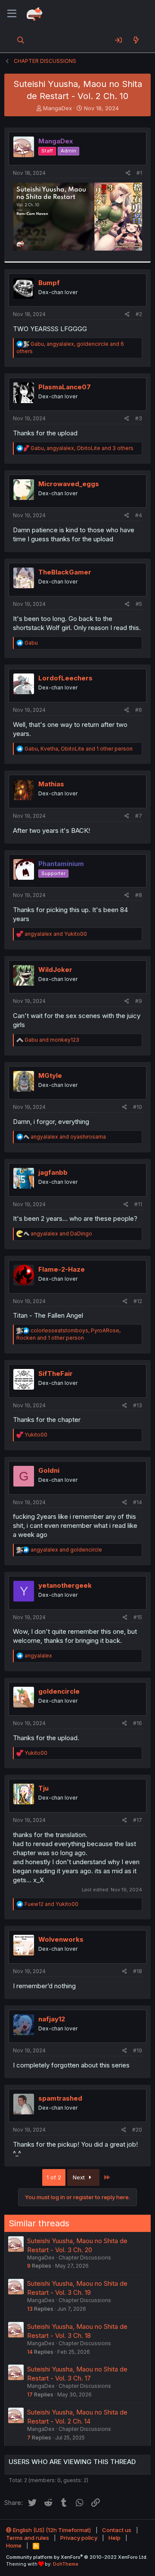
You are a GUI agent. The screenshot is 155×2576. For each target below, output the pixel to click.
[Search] (21, 40)
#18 (138, 1971)
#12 (138, 1301)
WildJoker (55, 970)
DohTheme (66, 2564)
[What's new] (136, 40)
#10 (138, 1107)
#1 (139, 173)
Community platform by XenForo (77, 2557)
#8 (139, 895)
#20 (137, 2130)
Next (80, 2177)
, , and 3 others (82, 448)
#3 (139, 418)
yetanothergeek (65, 1585)
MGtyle (50, 1075)
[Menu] (12, 14)
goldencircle (59, 1691)
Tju (43, 1788)
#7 (139, 816)
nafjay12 (52, 2019)
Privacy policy (79, 2538)
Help (115, 2538)
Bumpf (49, 283)
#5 (139, 604)
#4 (139, 515)
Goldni (49, 1470)
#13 (138, 1405)
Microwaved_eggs (69, 484)
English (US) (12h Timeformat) (51, 2530)
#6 (139, 710)
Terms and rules (28, 2538)
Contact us (117, 2530)
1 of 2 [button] (54, 2177)
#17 (138, 1820)
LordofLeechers (65, 678)
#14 (138, 1502)
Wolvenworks (61, 1939)
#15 (138, 1617)
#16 (138, 1723)
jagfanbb (53, 1172)
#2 (139, 314)
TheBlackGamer (65, 572)
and (56, 934)
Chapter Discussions (85, 2258)
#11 (138, 1204)
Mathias (51, 784)
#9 (139, 1001)
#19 (138, 2050)
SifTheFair (56, 1373)
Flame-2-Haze (62, 1269)
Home (14, 2545)
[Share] (128, 173)
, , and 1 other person (79, 749)
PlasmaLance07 (65, 387)
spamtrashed (60, 2098)
